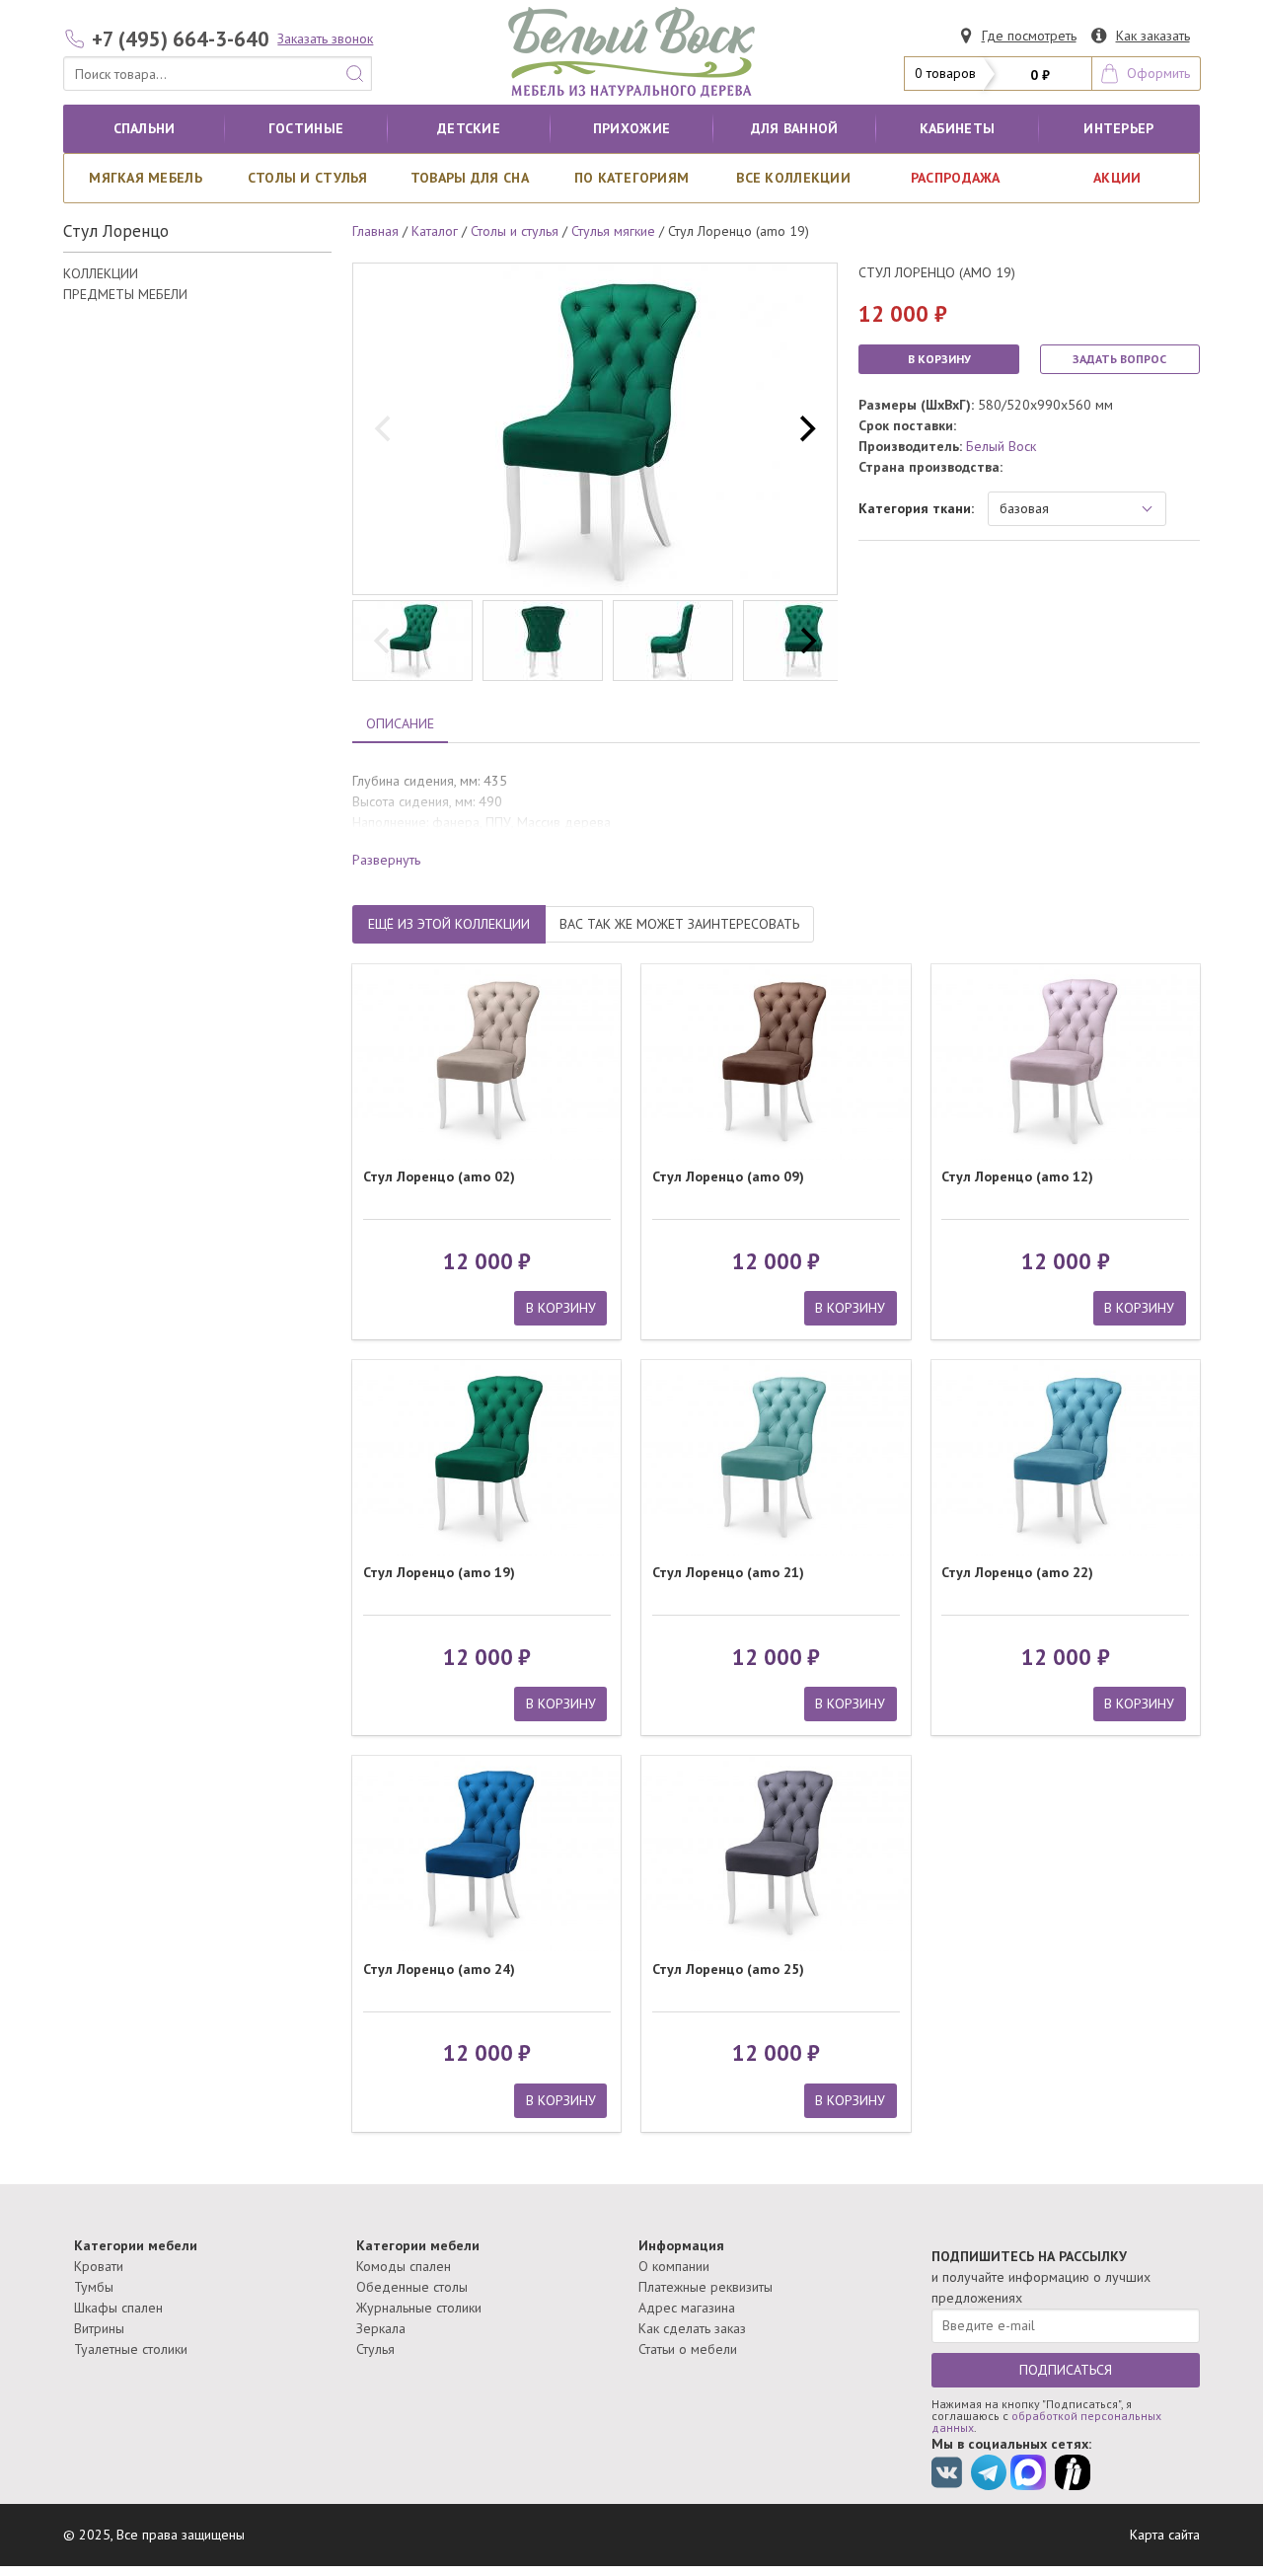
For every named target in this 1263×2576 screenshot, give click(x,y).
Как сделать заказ (692, 2328)
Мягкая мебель (146, 178)
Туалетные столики (131, 2349)
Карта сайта (1165, 2535)
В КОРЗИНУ (939, 359)
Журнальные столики (419, 2308)
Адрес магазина (687, 2308)
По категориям (632, 178)
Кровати (99, 2266)
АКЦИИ (1117, 178)
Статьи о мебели (688, 2349)
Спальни (145, 128)
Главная (375, 231)
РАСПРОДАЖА (956, 178)
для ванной (795, 128)
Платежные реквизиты (706, 2287)
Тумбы (94, 2287)
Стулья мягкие (613, 231)
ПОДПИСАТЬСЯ (1066, 2370)
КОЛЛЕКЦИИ (101, 273)
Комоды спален (404, 2266)
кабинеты (957, 128)
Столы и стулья (308, 178)
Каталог (435, 231)
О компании (674, 2266)
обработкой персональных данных (1046, 2422)
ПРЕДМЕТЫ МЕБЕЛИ (125, 294)
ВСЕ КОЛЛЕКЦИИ (793, 178)
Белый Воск (1001, 446)
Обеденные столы (412, 2287)
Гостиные (306, 128)
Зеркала (381, 2328)
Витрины (99, 2328)
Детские (469, 128)
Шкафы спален (118, 2308)
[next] (805, 429)
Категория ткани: (916, 508)
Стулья (375, 2349)
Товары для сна (470, 178)
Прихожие (631, 128)
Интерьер (1118, 128)
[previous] (385, 429)
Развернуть (386, 860)
